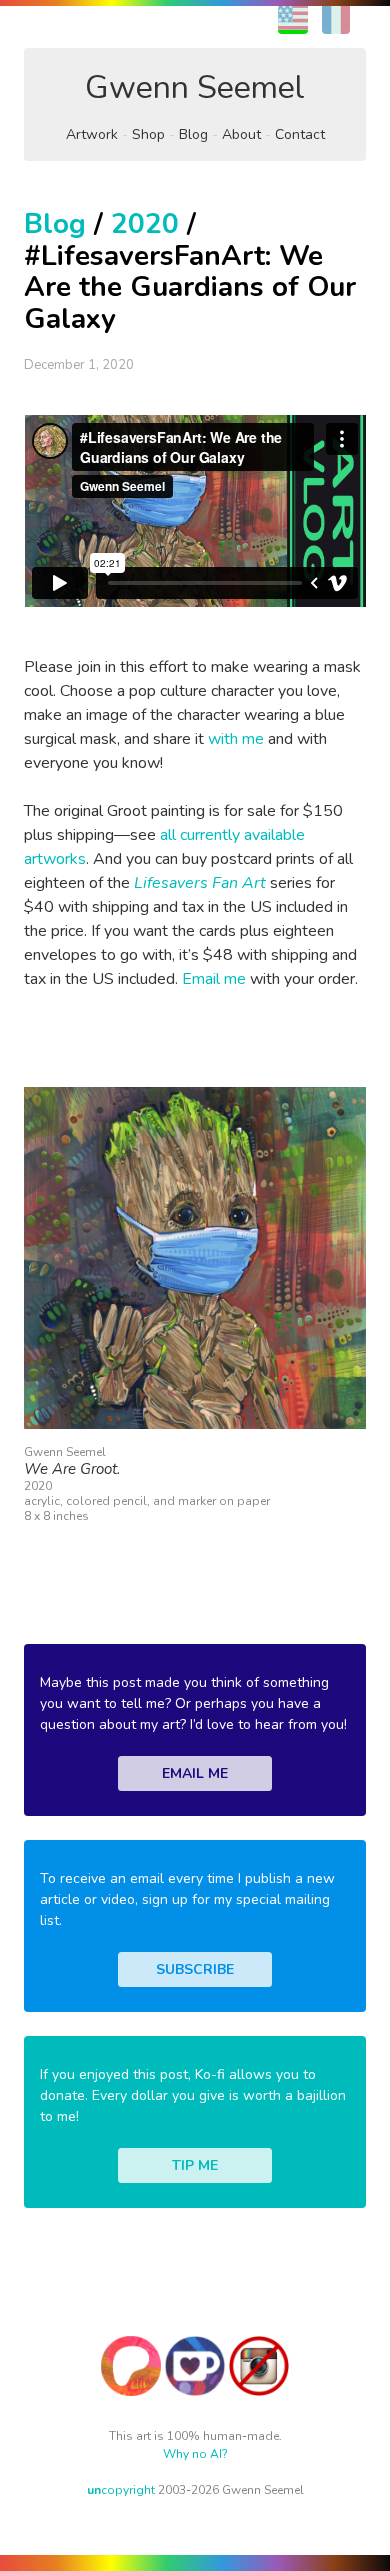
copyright (121, 2490)
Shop (148, 134)
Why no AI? (195, 2454)
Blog (193, 134)
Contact (300, 134)
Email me (214, 979)
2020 (145, 224)
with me (236, 739)
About (241, 134)
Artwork (92, 134)
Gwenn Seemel (195, 87)
